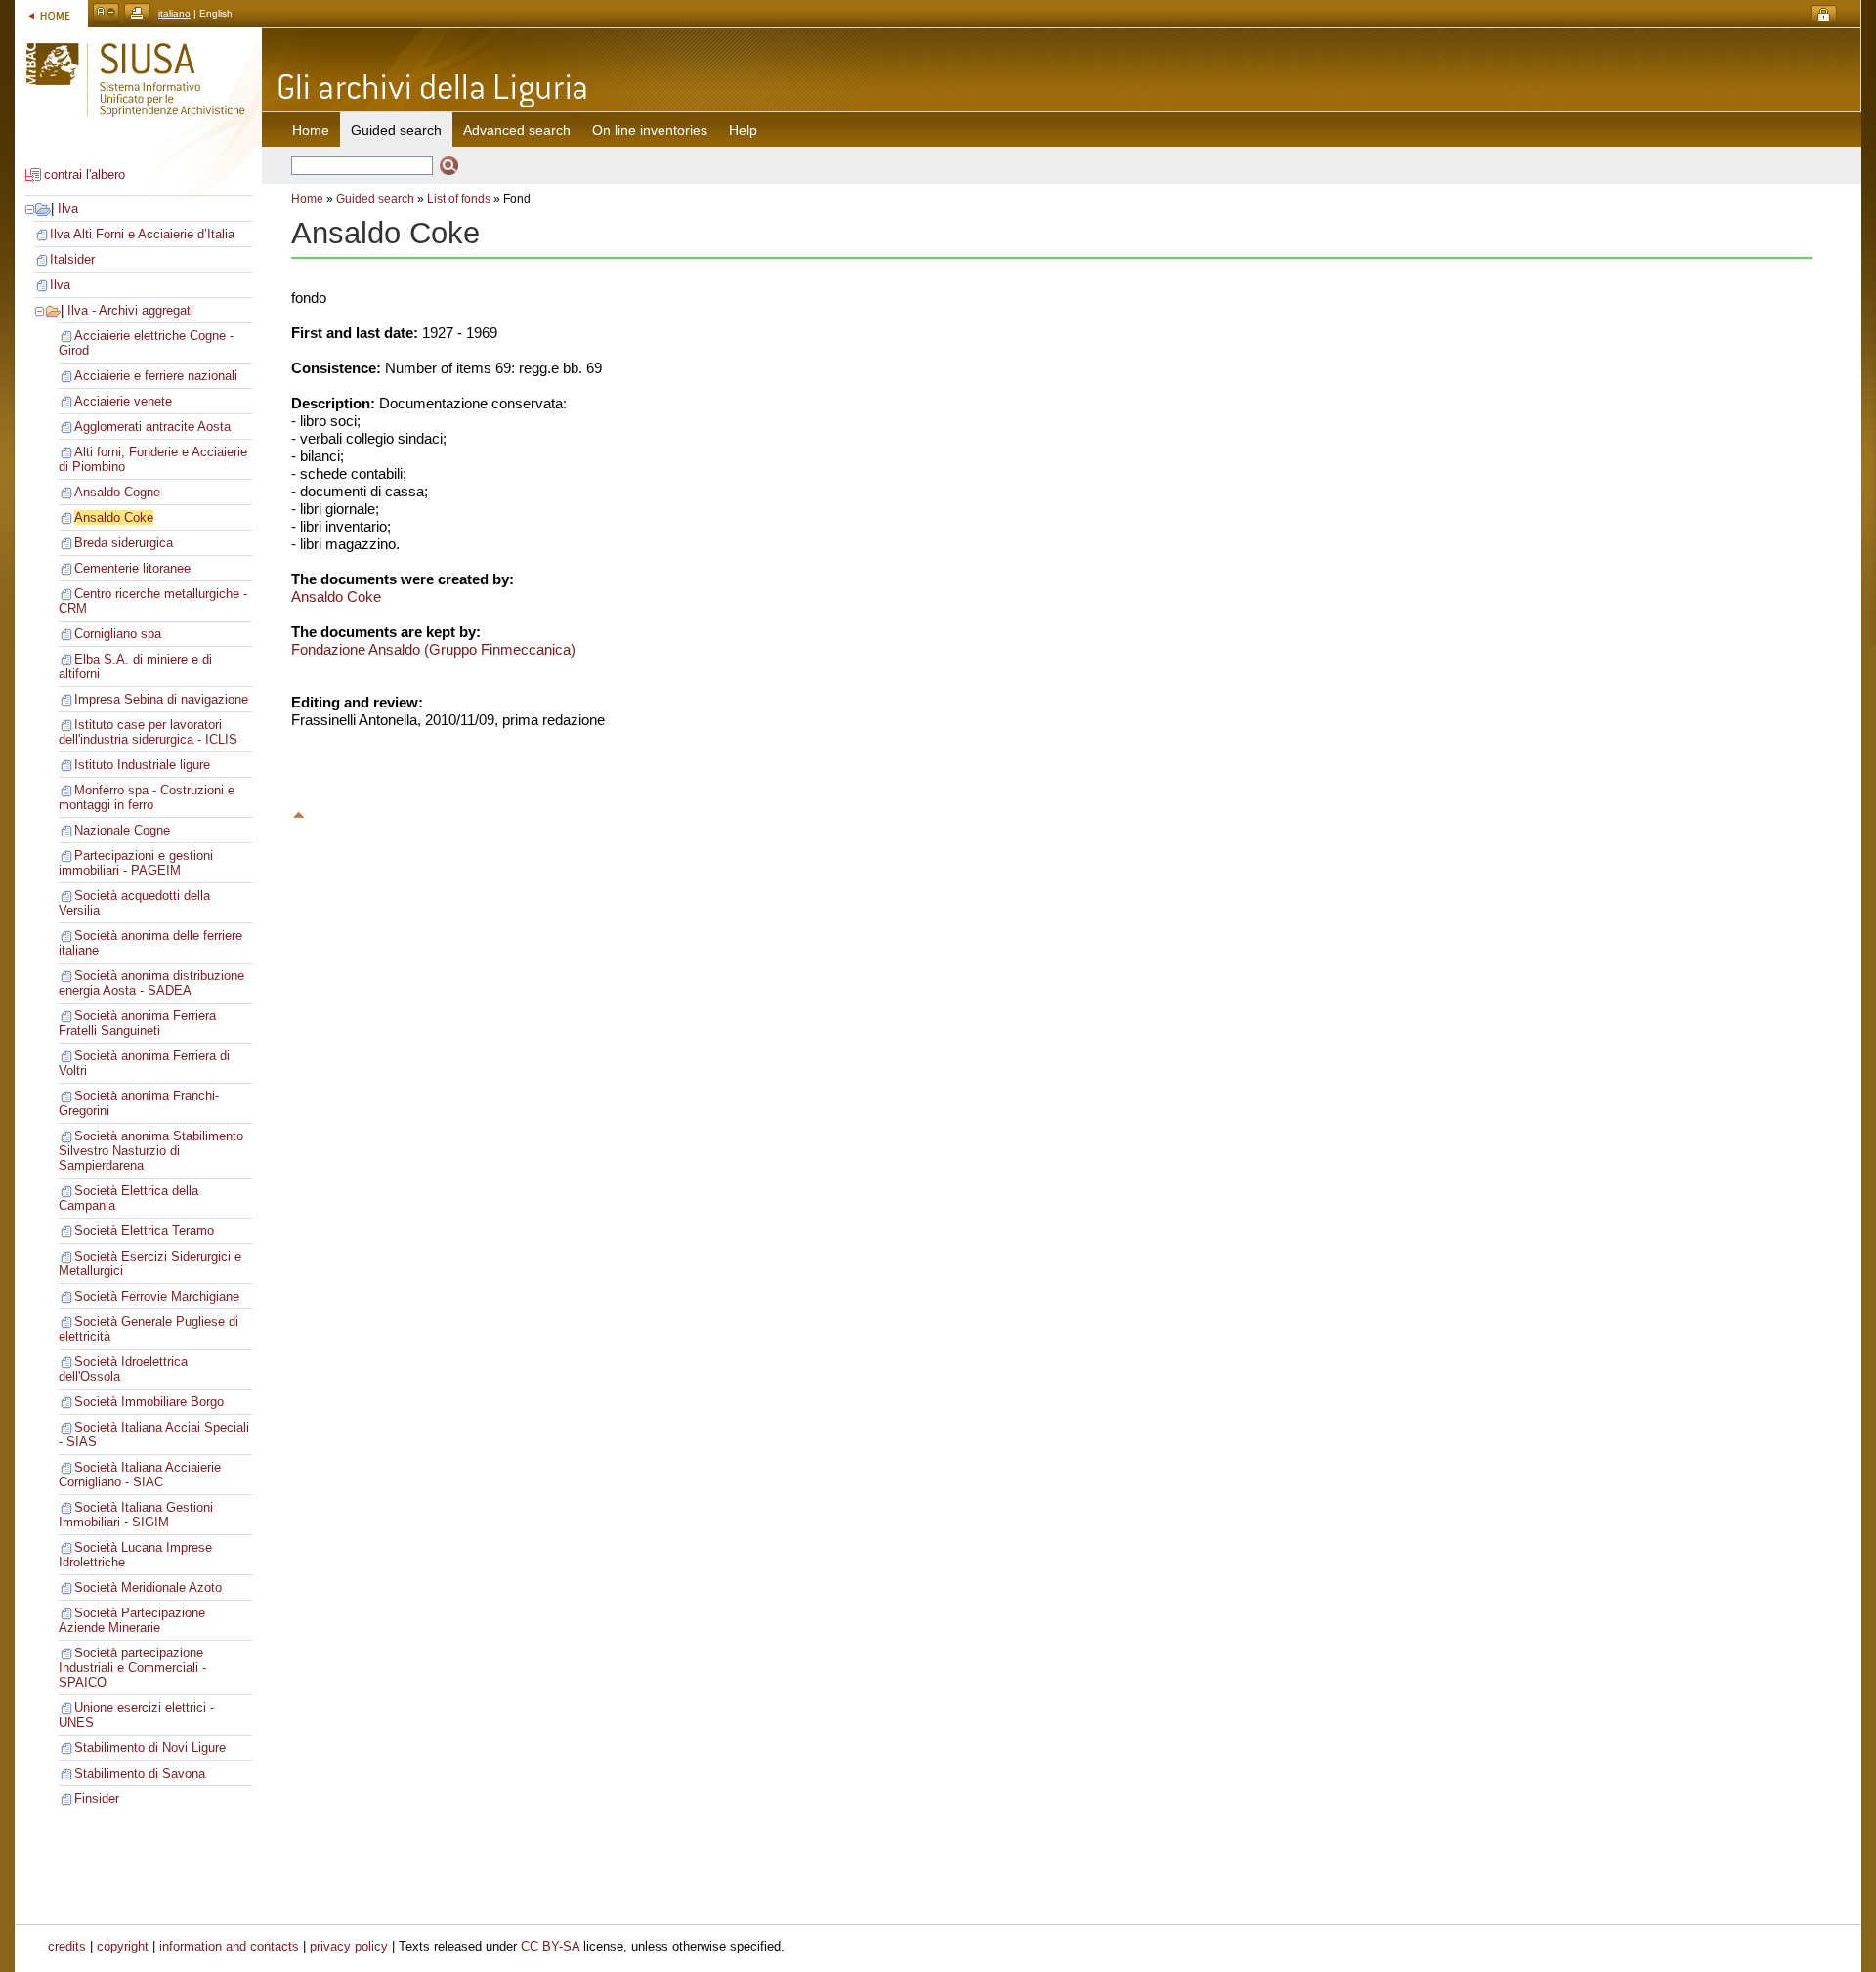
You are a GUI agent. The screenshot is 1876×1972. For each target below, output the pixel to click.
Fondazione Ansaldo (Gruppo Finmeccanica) (433, 649)
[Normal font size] (106, 13)
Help (743, 130)
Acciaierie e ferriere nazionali (156, 376)
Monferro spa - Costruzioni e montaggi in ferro (147, 797)
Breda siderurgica (124, 543)
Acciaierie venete (123, 401)
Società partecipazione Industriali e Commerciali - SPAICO (132, 1668)
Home (311, 130)
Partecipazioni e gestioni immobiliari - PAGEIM (136, 863)
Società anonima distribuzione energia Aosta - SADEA (151, 983)
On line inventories (650, 130)
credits (67, 1946)
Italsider (72, 259)
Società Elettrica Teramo (144, 1231)
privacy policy (349, 1946)
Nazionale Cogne (122, 830)
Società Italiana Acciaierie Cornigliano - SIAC (140, 1475)
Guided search (375, 199)
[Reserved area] (1824, 15)
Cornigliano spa (118, 634)
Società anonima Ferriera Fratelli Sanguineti (137, 1023)
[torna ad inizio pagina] (299, 812)
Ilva (68, 209)
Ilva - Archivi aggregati (130, 310)
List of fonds (459, 199)
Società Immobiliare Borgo (149, 1402)
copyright (123, 1946)
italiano (174, 13)
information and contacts (229, 1946)
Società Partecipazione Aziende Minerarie (132, 1620)
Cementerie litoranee (132, 568)
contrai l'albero (85, 174)
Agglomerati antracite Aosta (152, 427)
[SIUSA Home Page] (51, 13)
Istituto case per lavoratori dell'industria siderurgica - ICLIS (148, 732)
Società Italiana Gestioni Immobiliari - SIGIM (136, 1515)
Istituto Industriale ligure (142, 765)
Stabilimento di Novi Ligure (150, 1748)
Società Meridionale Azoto (148, 1587)
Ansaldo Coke (114, 517)
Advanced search (517, 130)
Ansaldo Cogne (117, 492)
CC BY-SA (550, 1946)
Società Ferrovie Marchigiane (157, 1296)
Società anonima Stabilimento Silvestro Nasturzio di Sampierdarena (151, 1151)
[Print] (137, 13)
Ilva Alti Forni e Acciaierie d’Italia (142, 234)
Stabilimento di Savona (140, 1773)
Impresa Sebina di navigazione (161, 699)
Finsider (97, 1799)
